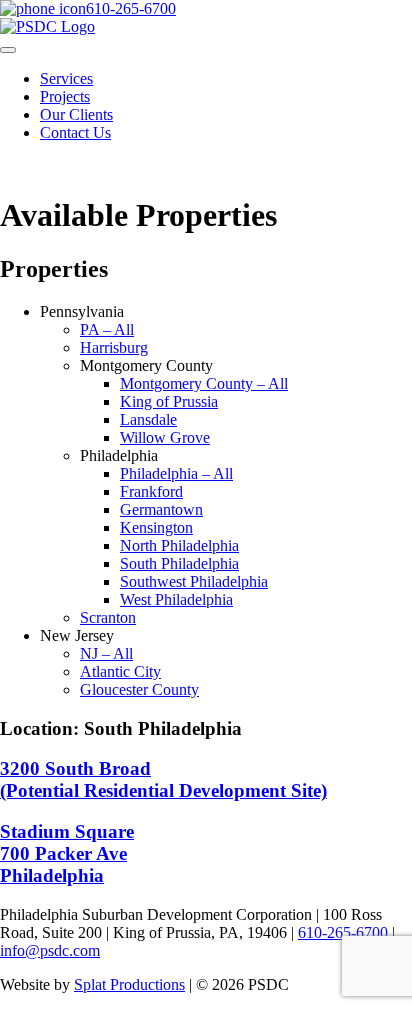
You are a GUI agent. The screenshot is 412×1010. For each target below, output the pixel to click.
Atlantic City (120, 671)
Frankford (151, 491)
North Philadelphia (179, 545)
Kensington (156, 527)
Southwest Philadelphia (194, 581)
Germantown (161, 509)
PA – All (107, 329)
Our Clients (76, 114)
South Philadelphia (179, 563)
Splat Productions (129, 984)
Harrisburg (114, 347)
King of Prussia (169, 401)
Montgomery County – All (204, 383)
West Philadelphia (176, 599)
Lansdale (148, 419)
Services (66, 78)
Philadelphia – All (176, 473)
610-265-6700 (131, 8)
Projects (65, 96)
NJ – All (106, 653)
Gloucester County (139, 689)
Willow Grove (165, 437)
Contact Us (75, 132)
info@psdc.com (50, 950)
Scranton (108, 617)
